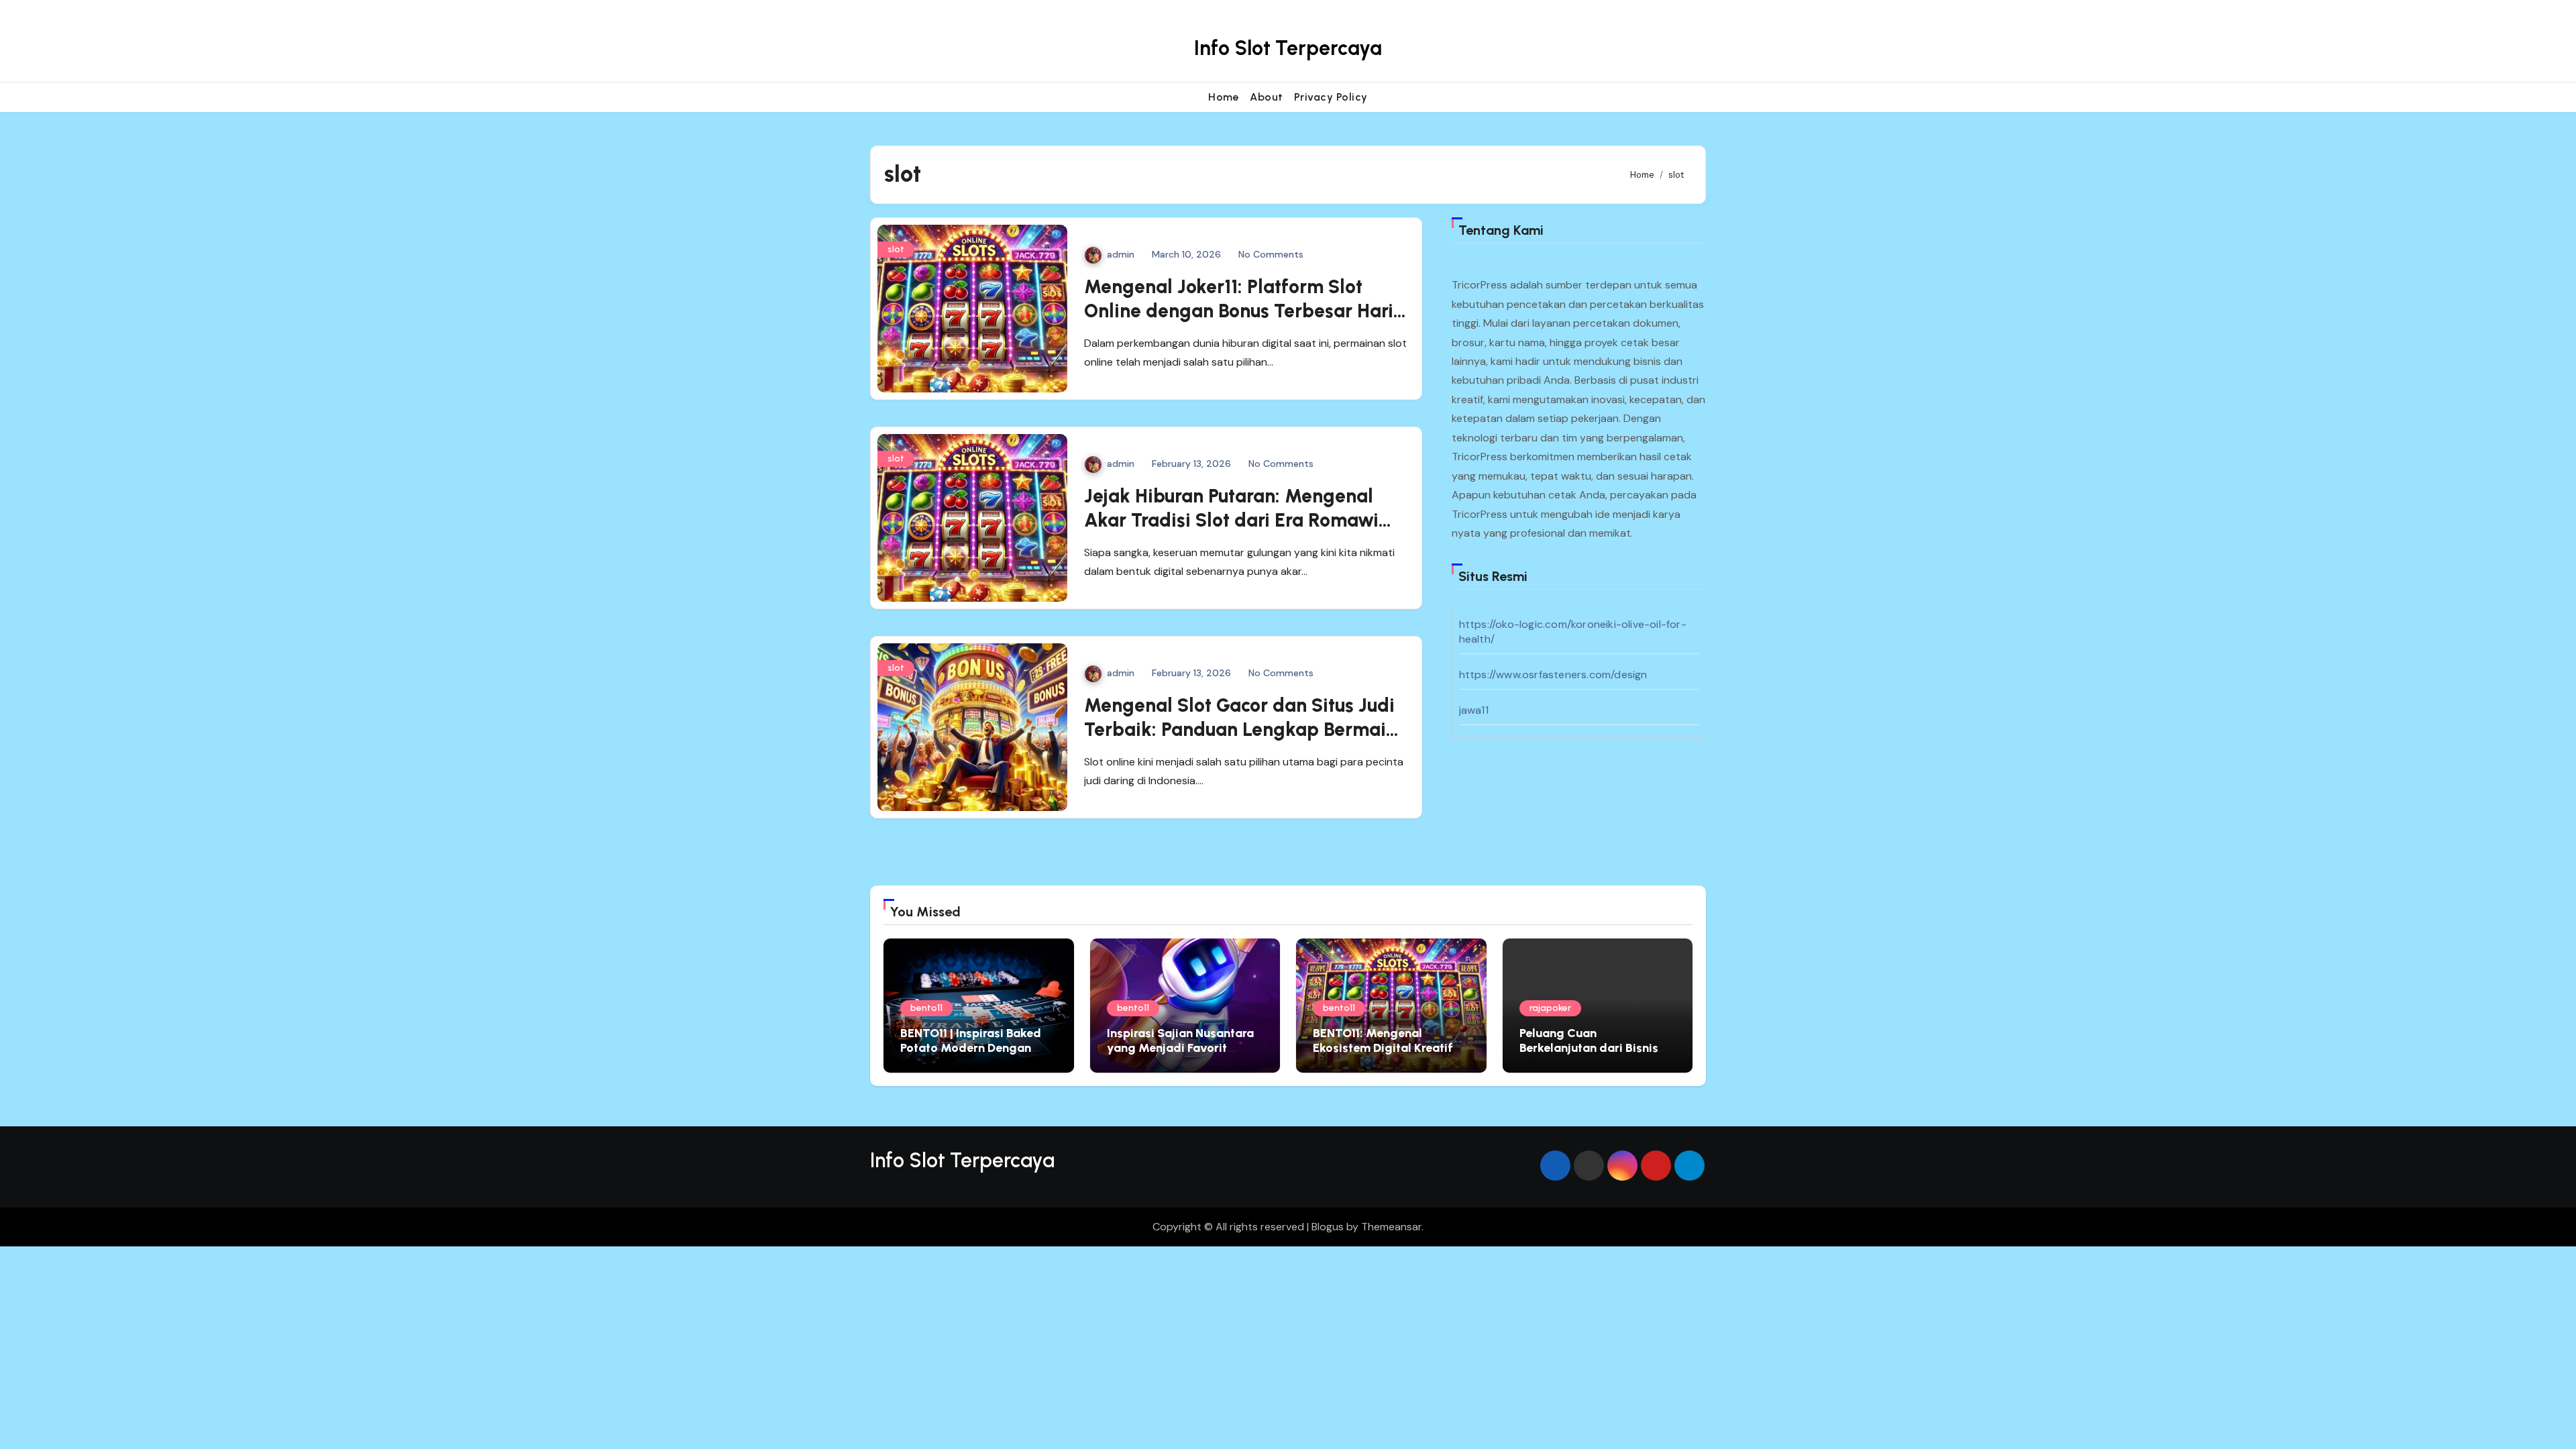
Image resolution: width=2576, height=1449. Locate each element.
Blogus (1328, 1227)
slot (896, 249)
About (1267, 97)
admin (1121, 254)
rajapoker (1550, 1008)
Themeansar (1391, 1227)
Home (1224, 97)
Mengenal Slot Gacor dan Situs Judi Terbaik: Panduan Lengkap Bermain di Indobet (1240, 730)
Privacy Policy (1331, 97)
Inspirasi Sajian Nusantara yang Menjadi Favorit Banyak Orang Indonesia (1180, 1048)
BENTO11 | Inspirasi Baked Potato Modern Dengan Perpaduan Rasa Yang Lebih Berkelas (978, 1055)
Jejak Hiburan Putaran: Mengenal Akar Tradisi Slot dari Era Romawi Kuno (1231, 520)
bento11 (926, 1008)
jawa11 (1474, 710)
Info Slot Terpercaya (1288, 48)
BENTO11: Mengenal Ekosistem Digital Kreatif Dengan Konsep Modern (1383, 1048)
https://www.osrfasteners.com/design (1553, 675)
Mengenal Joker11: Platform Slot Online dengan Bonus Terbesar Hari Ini (1239, 311)
